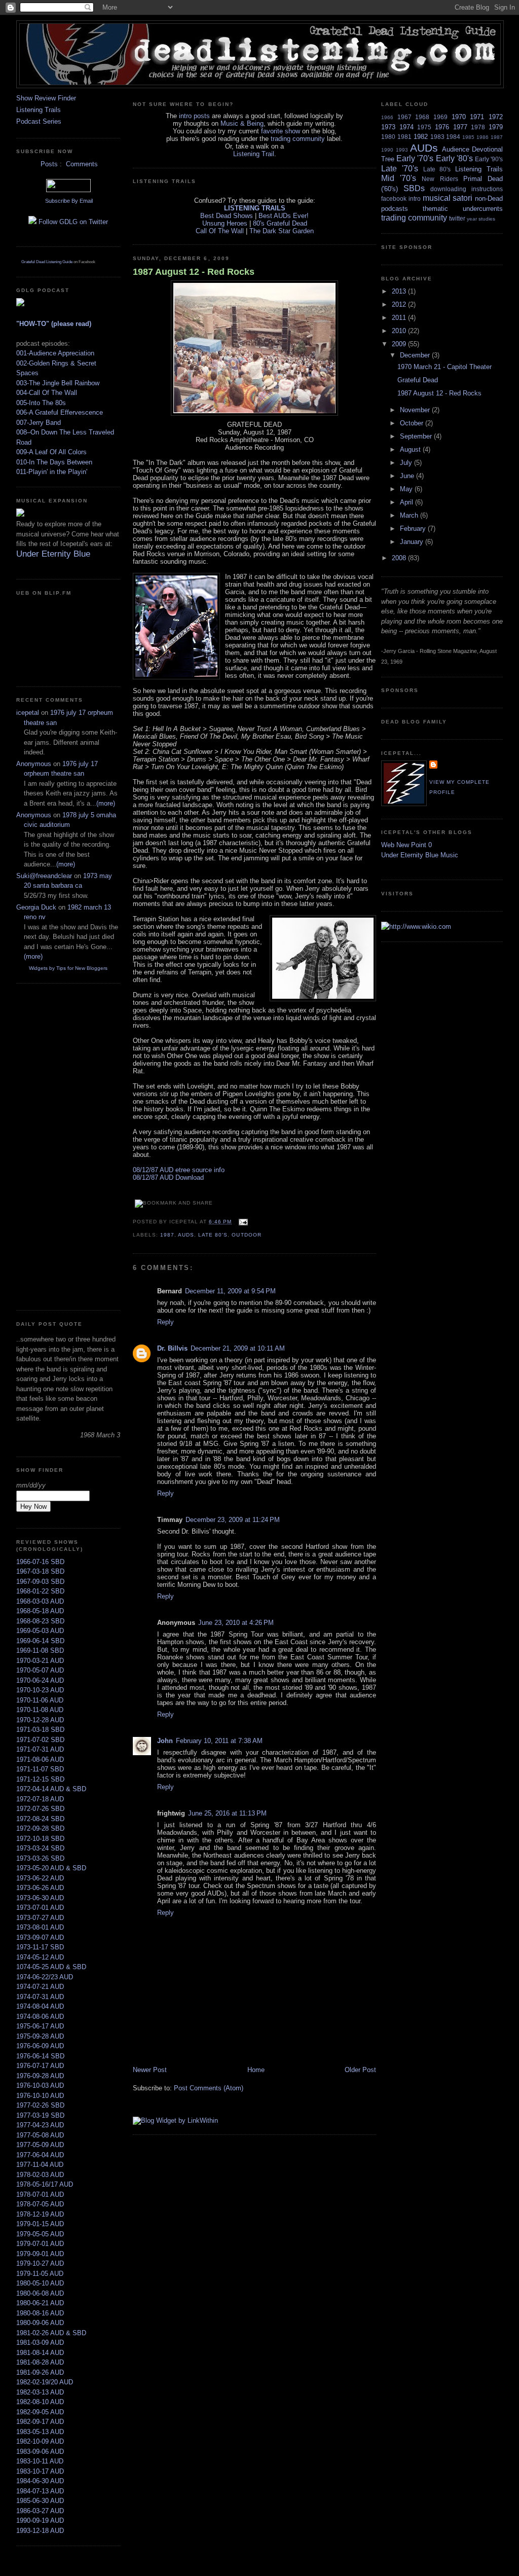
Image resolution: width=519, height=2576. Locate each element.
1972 (496, 117)
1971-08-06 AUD (40, 1759)
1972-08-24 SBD (40, 1819)
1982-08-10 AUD (40, 2402)
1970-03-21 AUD (40, 1661)
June (408, 476)
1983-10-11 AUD (40, 2461)
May (407, 489)
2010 (400, 331)
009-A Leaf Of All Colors (51, 452)
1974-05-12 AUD (40, 1957)
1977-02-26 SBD (40, 2105)
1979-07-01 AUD (40, 2244)
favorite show (281, 131)
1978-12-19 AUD (40, 2214)
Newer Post (150, 2070)
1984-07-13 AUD (40, 2491)
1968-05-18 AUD (40, 1611)
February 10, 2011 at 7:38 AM (219, 1741)
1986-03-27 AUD (40, 2511)
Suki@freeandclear (44, 876)
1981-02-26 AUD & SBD (51, 2333)
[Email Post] (242, 1222)
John (165, 1741)
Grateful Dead (418, 380)
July (407, 463)
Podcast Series (39, 121)
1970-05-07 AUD (40, 1670)
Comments (81, 164)
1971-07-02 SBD (40, 1740)
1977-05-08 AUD (40, 2135)
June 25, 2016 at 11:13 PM (227, 1813)
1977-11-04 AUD (40, 2165)
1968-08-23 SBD (40, 1621)
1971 (477, 117)
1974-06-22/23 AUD (45, 1977)
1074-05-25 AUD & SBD (51, 1967)
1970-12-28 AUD (40, 1720)
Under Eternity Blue (53, 554)
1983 (437, 137)
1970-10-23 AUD (40, 1690)
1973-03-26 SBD (40, 1858)
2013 (400, 291)
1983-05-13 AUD (40, 2432)
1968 (422, 117)
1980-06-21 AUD (40, 2303)
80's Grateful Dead (280, 223)
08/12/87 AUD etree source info (179, 1170)
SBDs (414, 188)
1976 (442, 127)
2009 (400, 344)
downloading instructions (467, 189)
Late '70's (400, 169)
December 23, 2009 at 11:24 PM (233, 1520)
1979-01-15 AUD (40, 2224)
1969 (440, 117)
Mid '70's (399, 178)
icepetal (28, 713)
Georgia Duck (36, 907)
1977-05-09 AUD (40, 2145)
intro (415, 198)
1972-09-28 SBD (40, 1828)
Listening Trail (254, 154)
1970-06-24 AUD (40, 1680)
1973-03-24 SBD (40, 1848)
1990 (387, 150)
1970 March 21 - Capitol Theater (444, 367)
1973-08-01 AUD (40, 1927)
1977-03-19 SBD (40, 2115)
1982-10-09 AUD (40, 2441)
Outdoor (246, 1235)
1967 (404, 117)
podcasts (395, 209)
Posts (48, 164)
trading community (298, 139)
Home (256, 2070)
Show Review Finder (46, 98)
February (414, 529)
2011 (400, 318)
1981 (404, 137)
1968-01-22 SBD (40, 1591)
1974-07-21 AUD (40, 1987)
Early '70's (415, 158)
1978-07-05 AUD (40, 2204)
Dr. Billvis (172, 1348)
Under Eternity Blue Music (420, 855)
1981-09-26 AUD (40, 2372)
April (407, 502)
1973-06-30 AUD (40, 1898)
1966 (387, 117)
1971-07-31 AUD (40, 1749)
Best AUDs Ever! (284, 216)
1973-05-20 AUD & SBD (51, 1868)
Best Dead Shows (227, 216)
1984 (453, 137)
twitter (457, 218)
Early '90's (489, 159)
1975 (424, 127)
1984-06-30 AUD (40, 2481)
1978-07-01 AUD (40, 2194)
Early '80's (454, 158)
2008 (400, 558)
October (413, 423)
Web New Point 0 (406, 845)
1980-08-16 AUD (40, 2313)
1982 (421, 137)
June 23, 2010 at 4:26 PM (236, 1623)
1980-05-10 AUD (40, 2283)
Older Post (360, 2070)
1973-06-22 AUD (40, 1878)
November (416, 410)
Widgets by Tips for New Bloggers (68, 968)
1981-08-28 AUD (40, 2362)
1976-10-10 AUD (40, 2096)
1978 (478, 127)
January (413, 542)
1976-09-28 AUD (40, 2076)
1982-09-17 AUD (40, 2422)
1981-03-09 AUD (40, 2343)
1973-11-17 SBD (40, 1947)
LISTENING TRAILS (255, 208)
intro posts (194, 116)
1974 (406, 127)
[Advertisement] (47, 1145)
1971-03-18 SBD (40, 1730)
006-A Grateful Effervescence (60, 412)
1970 (459, 117)
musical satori (448, 198)
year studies (481, 219)
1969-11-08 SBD (40, 1650)
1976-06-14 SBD (40, 2056)
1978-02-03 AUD (40, 2175)
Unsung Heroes (225, 223)
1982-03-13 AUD (40, 2392)
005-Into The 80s (41, 403)
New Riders (440, 179)
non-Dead (489, 198)
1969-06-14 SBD (40, 1641)
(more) (106, 803)
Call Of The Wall (220, 231)
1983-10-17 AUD (40, 2471)
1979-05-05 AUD (40, 2234)
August (411, 449)
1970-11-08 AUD (40, 1710)
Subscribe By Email (68, 201)
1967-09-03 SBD (40, 1582)
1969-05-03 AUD (40, 1631)
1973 (388, 127)
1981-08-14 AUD (40, 2353)
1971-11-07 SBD (40, 1769)
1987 (167, 1235)
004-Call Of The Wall (47, 393)
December (416, 355)
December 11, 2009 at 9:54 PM (230, 1291)
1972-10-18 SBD (40, 1839)
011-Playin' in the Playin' (52, 472)
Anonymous (34, 764)
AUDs (186, 1235)
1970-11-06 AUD (40, 1700)
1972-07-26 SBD (40, 1809)
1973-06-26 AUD (40, 1888)
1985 (468, 137)
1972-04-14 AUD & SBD (51, 1789)
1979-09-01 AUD (40, 2254)
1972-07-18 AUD (40, 1799)
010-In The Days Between (54, 462)
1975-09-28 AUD (40, 2036)
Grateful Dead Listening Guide (47, 262)
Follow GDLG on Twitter (72, 222)
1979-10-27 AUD (40, 2263)
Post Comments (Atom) (209, 2088)
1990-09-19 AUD (40, 2520)
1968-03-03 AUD (40, 1601)
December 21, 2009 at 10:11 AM (238, 1348)
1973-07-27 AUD (40, 1918)
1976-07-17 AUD (40, 2066)
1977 (460, 127)
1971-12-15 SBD (40, 1779)
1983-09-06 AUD (40, 2452)
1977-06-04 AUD (40, 2155)
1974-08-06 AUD (40, 2017)
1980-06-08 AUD (40, 2293)
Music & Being (242, 123)
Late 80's (213, 1235)
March (410, 515)
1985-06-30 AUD (40, 2501)
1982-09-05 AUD (40, 2412)
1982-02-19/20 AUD (45, 2382)
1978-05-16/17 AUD (45, 2184)
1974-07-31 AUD (40, 1997)
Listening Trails (39, 110)
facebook (394, 198)
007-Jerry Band (39, 423)
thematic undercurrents (463, 209)
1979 (496, 127)
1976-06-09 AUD (40, 2046)
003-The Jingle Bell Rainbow (58, 383)
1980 (388, 137)
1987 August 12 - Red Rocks (194, 272)
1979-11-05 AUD (40, 2274)
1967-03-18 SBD (40, 1571)
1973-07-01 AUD (40, 1908)
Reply (165, 1322)
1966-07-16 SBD (40, 1562)
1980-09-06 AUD (40, 2323)
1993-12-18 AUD (40, 2531)
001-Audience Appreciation (55, 353)
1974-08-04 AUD (40, 2006)
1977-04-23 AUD (40, 2125)
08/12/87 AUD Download (168, 1177)
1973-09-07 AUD (40, 1937)
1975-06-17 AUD (40, 2026)
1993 (402, 150)
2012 (400, 304)
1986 (483, 137)
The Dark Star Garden (282, 231)
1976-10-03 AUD (40, 2085)
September (417, 436)
